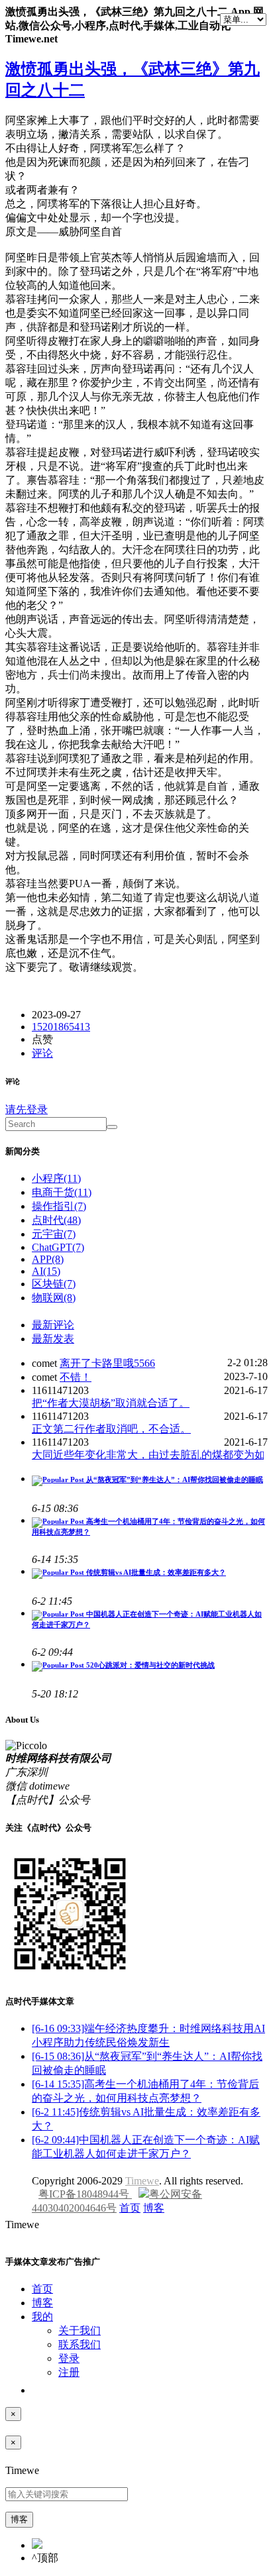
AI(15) (46, 1271)
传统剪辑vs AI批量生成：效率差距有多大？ (155, 1572)
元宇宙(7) (54, 1234)
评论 (42, 1053)
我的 (42, 2317)
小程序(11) (56, 1178)
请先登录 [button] (27, 1109)
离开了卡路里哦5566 (107, 1363)
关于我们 (80, 2331)
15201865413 (61, 1027)
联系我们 (80, 2344)
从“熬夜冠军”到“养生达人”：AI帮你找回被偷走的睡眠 (174, 1479)
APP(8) (48, 1259)
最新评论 (53, 1325)
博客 (154, 2208)
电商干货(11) (62, 1192)
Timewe (142, 2181)
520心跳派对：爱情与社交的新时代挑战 (149, 1665)
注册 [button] (69, 2372)
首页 (130, 2208)
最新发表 (53, 1339)
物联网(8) (54, 1298)
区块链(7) (54, 1284)
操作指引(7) (59, 1206)
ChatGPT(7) (58, 1247)
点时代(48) (56, 1220)
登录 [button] (69, 2358)
